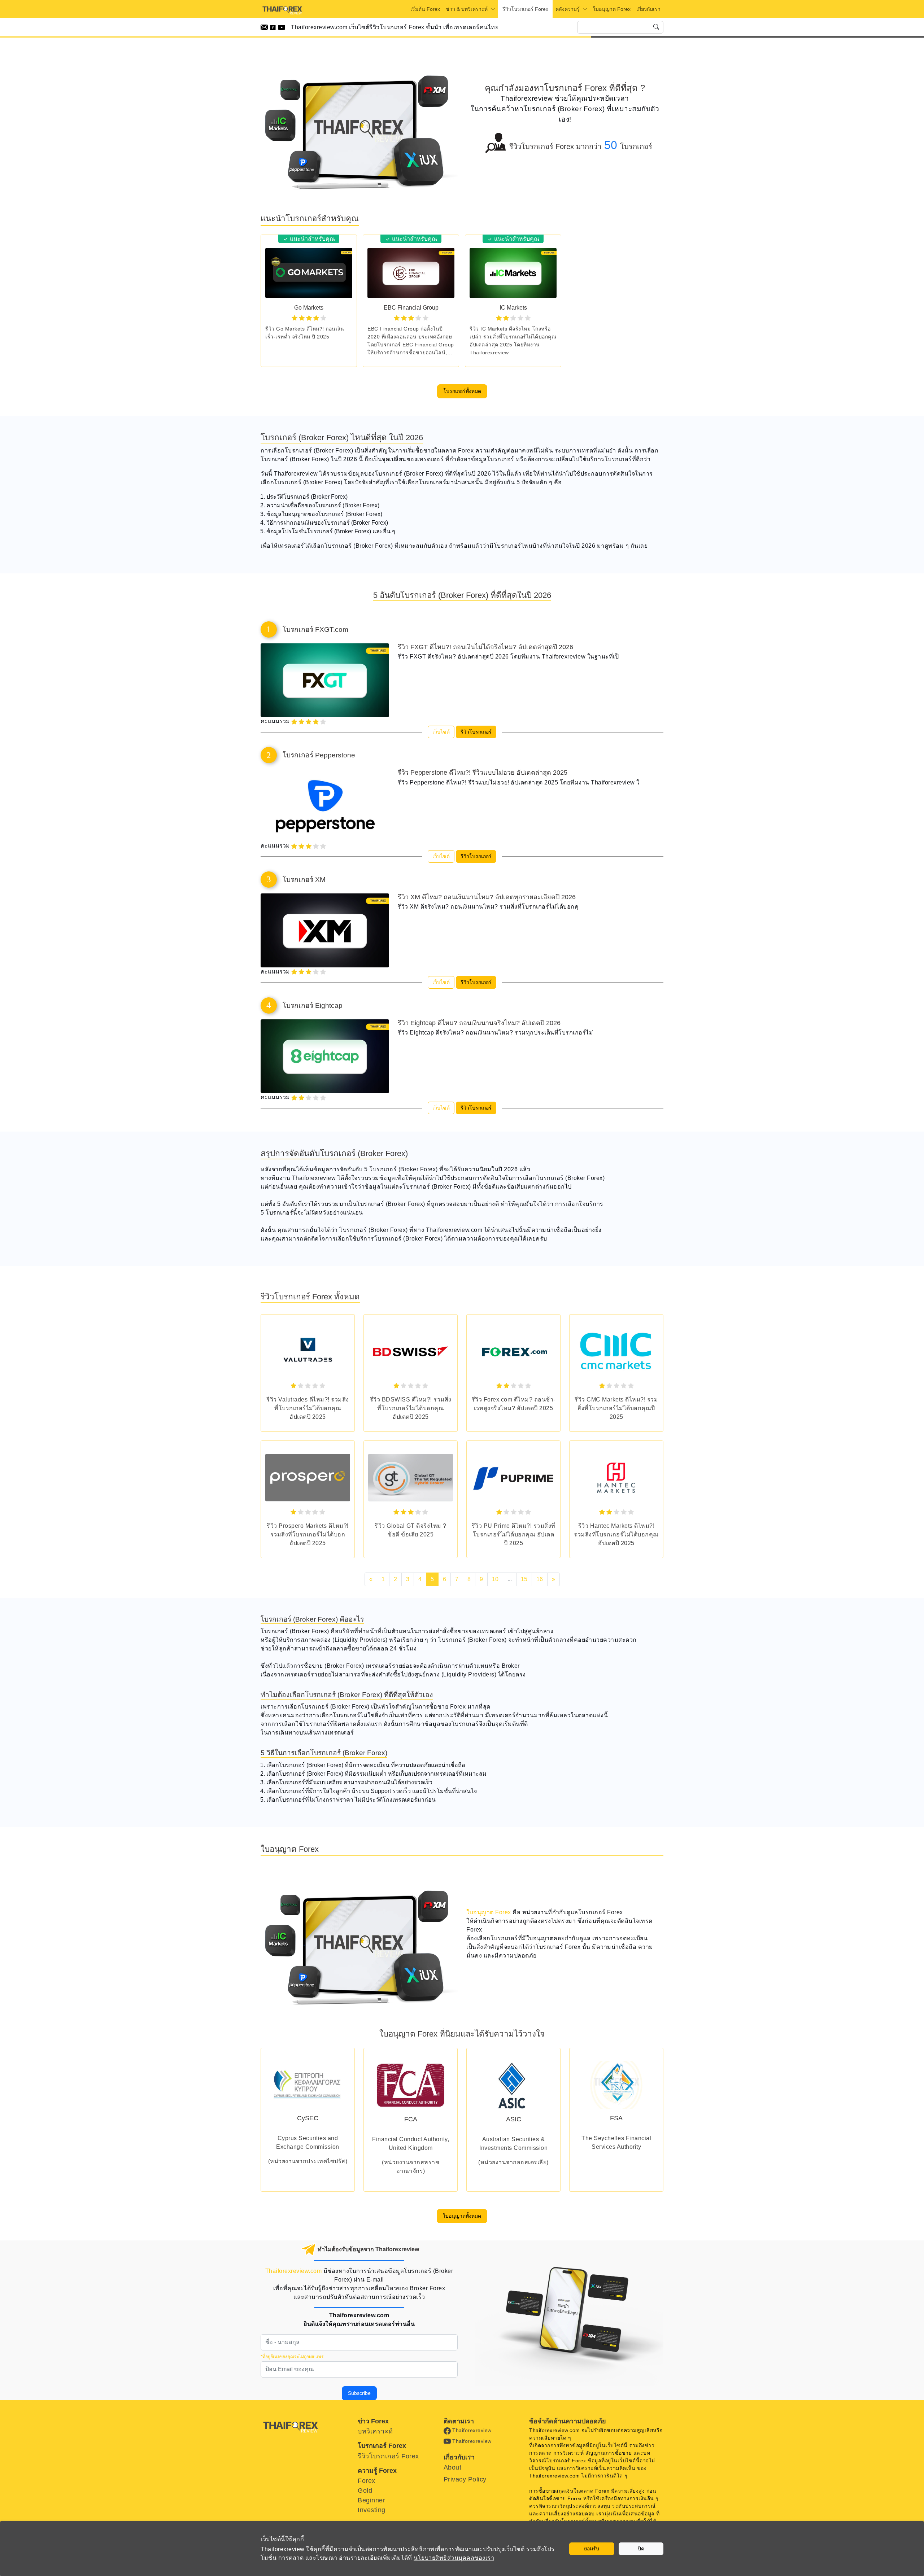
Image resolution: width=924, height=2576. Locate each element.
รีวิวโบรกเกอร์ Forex (525, 9)
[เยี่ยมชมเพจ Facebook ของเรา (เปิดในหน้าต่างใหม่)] (274, 27)
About (453, 2467)
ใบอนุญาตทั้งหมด (462, 2216)
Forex (367, 2481)
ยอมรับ (592, 2549)
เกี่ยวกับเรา (648, 9)
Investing (372, 2510)
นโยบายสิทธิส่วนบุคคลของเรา (454, 2558)
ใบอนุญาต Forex (612, 9)
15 (524, 1579)
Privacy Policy (465, 2479)
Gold (365, 2490)
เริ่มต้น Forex (425, 9)
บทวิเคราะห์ (375, 2431)
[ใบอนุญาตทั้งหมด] (462, 2207)
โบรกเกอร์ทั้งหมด (462, 391)
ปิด (641, 2549)
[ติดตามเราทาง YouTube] (282, 27)
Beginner (371, 2500)
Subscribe (359, 2393)
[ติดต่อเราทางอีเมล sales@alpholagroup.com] (265, 27)
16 (540, 1579)
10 (495, 1579)
